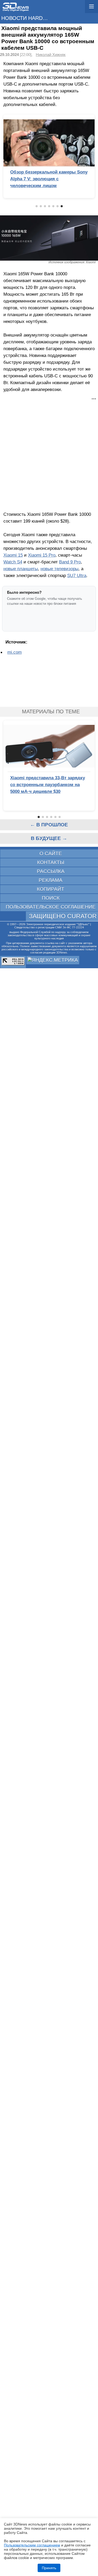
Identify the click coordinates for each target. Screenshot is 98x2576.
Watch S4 (13, 562)
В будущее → (49, 838)
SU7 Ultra (77, 575)
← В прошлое (49, 825)
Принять (49, 2568)
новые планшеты (21, 569)
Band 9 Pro (70, 562)
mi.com (15, 652)
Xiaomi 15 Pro (42, 555)
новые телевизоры (59, 569)
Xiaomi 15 (13, 555)
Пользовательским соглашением (32, 2545)
